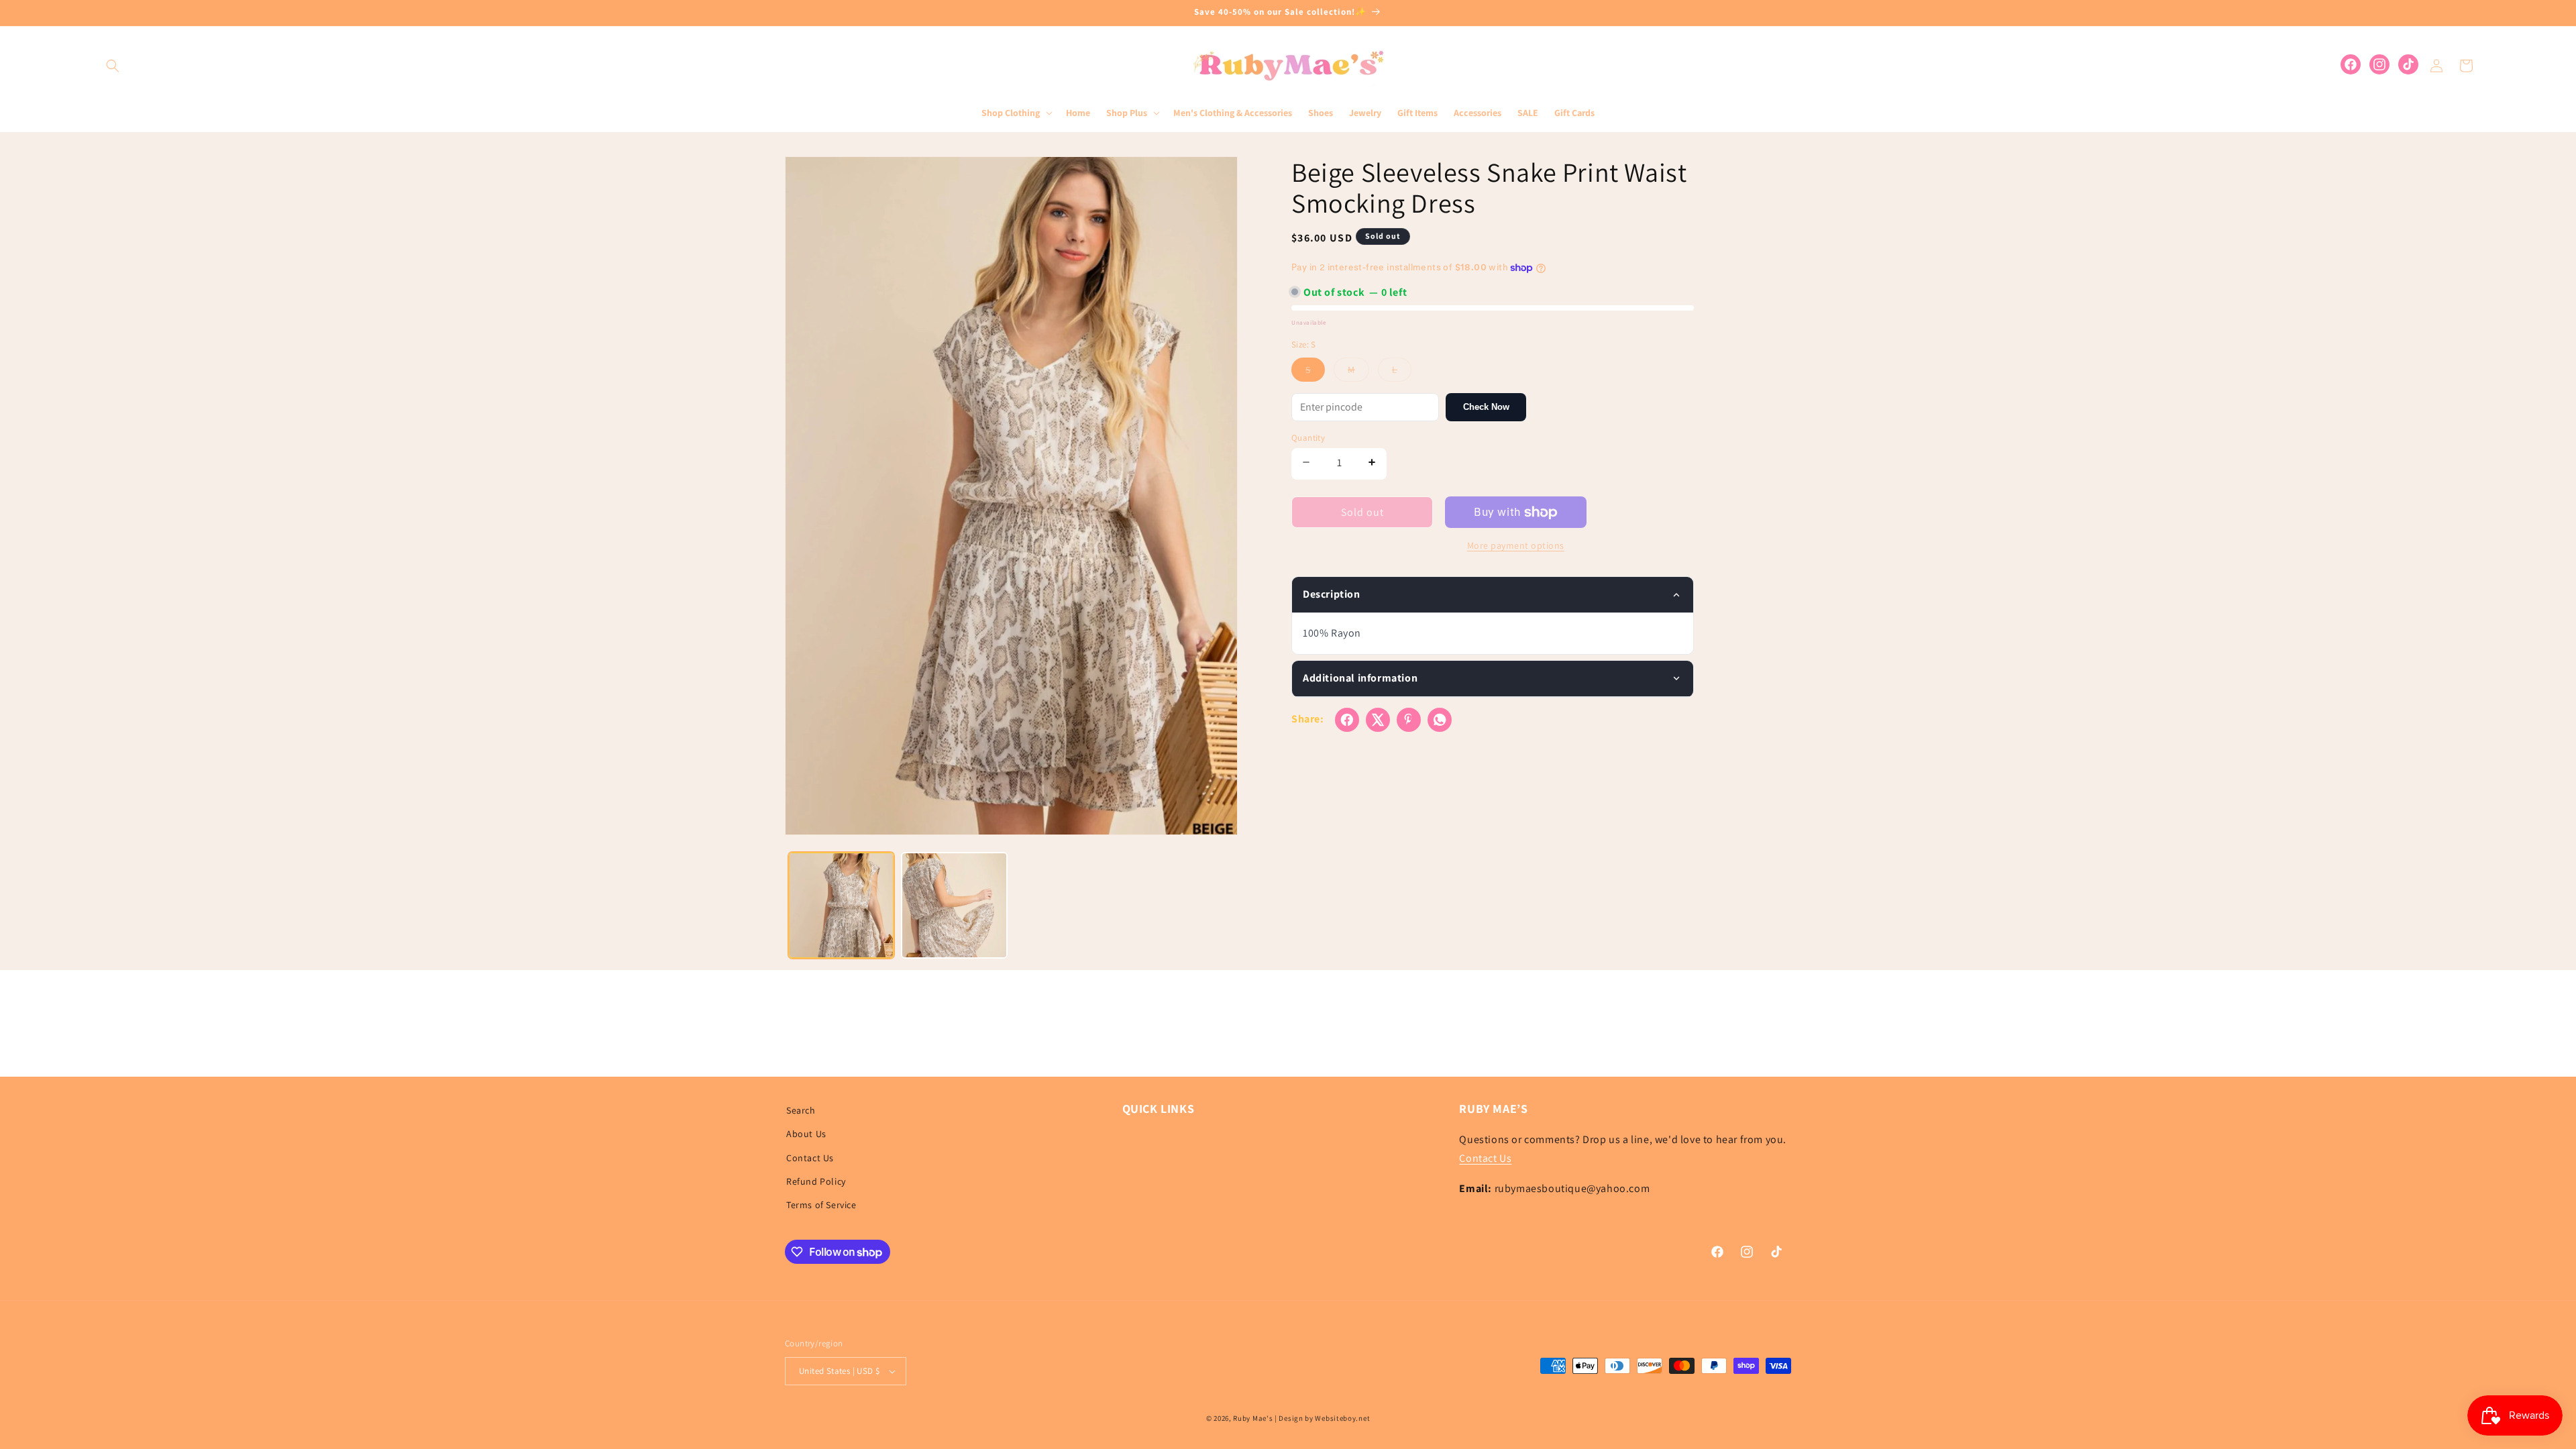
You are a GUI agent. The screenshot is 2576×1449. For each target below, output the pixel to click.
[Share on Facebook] (1347, 720)
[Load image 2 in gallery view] (954, 905)
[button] (113, 66)
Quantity (1308, 438)
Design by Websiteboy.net (1324, 1418)
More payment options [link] (1516, 545)
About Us (806, 1134)
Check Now (1486, 407)
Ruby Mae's (1253, 1418)
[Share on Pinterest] (1409, 720)
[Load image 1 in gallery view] (841, 905)
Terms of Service (821, 1205)
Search (801, 1110)
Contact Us (810, 1158)
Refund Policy (816, 1181)
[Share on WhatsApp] (1440, 720)
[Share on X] (1378, 720)
